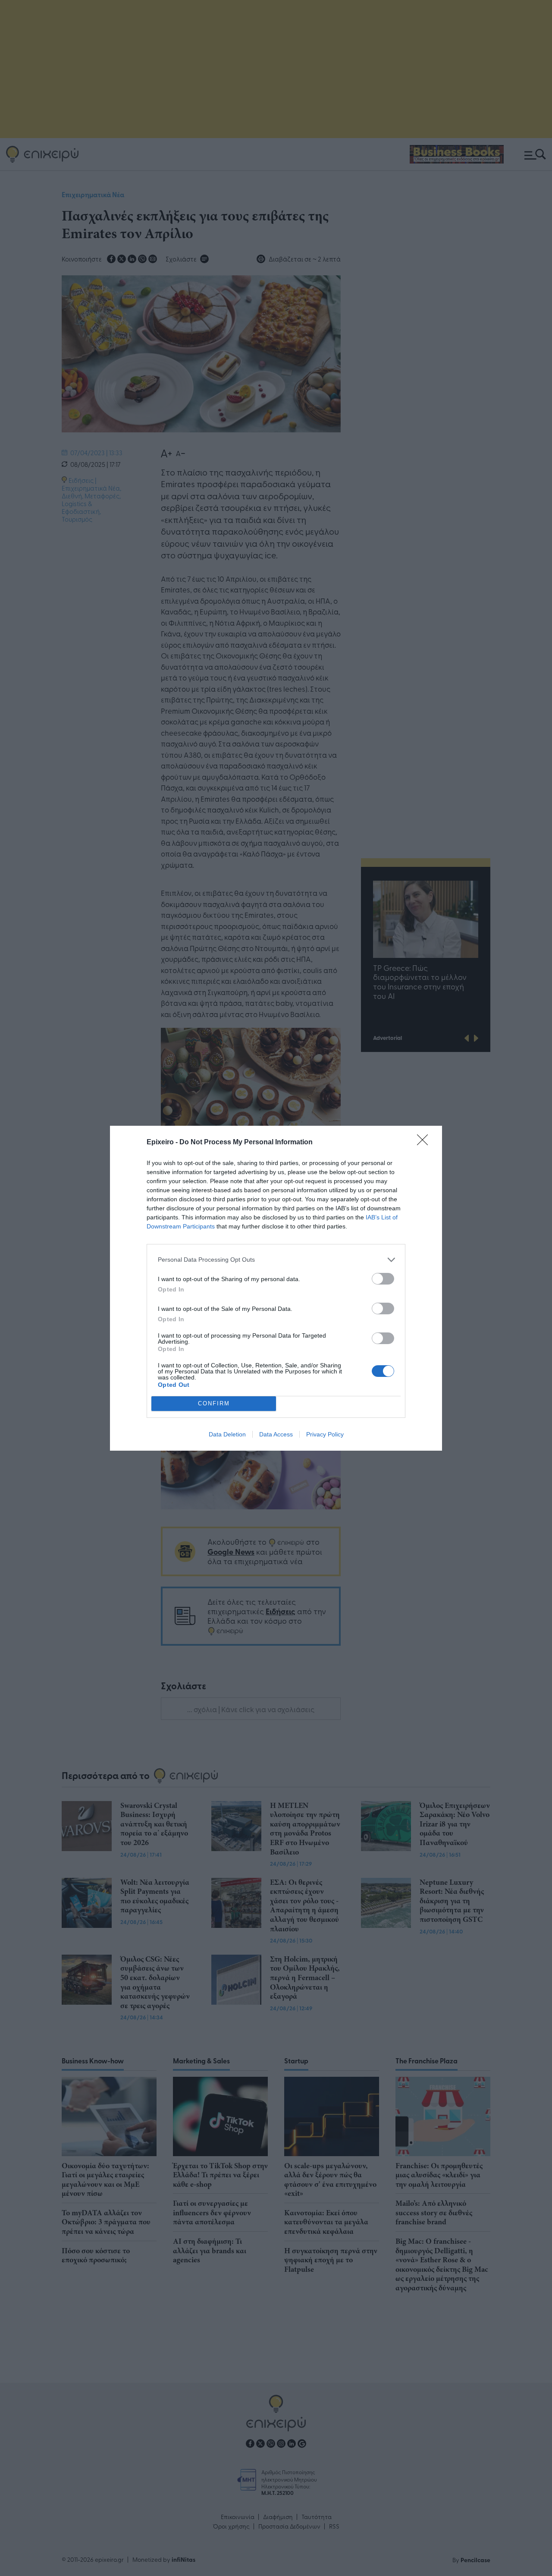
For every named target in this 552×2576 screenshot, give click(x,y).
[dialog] (276, 1288)
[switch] (383, 1279)
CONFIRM (214, 1403)
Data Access (276, 1434)
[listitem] (276, 1260)
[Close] (425, 1143)
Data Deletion (227, 1434)
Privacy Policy (325, 1434)
